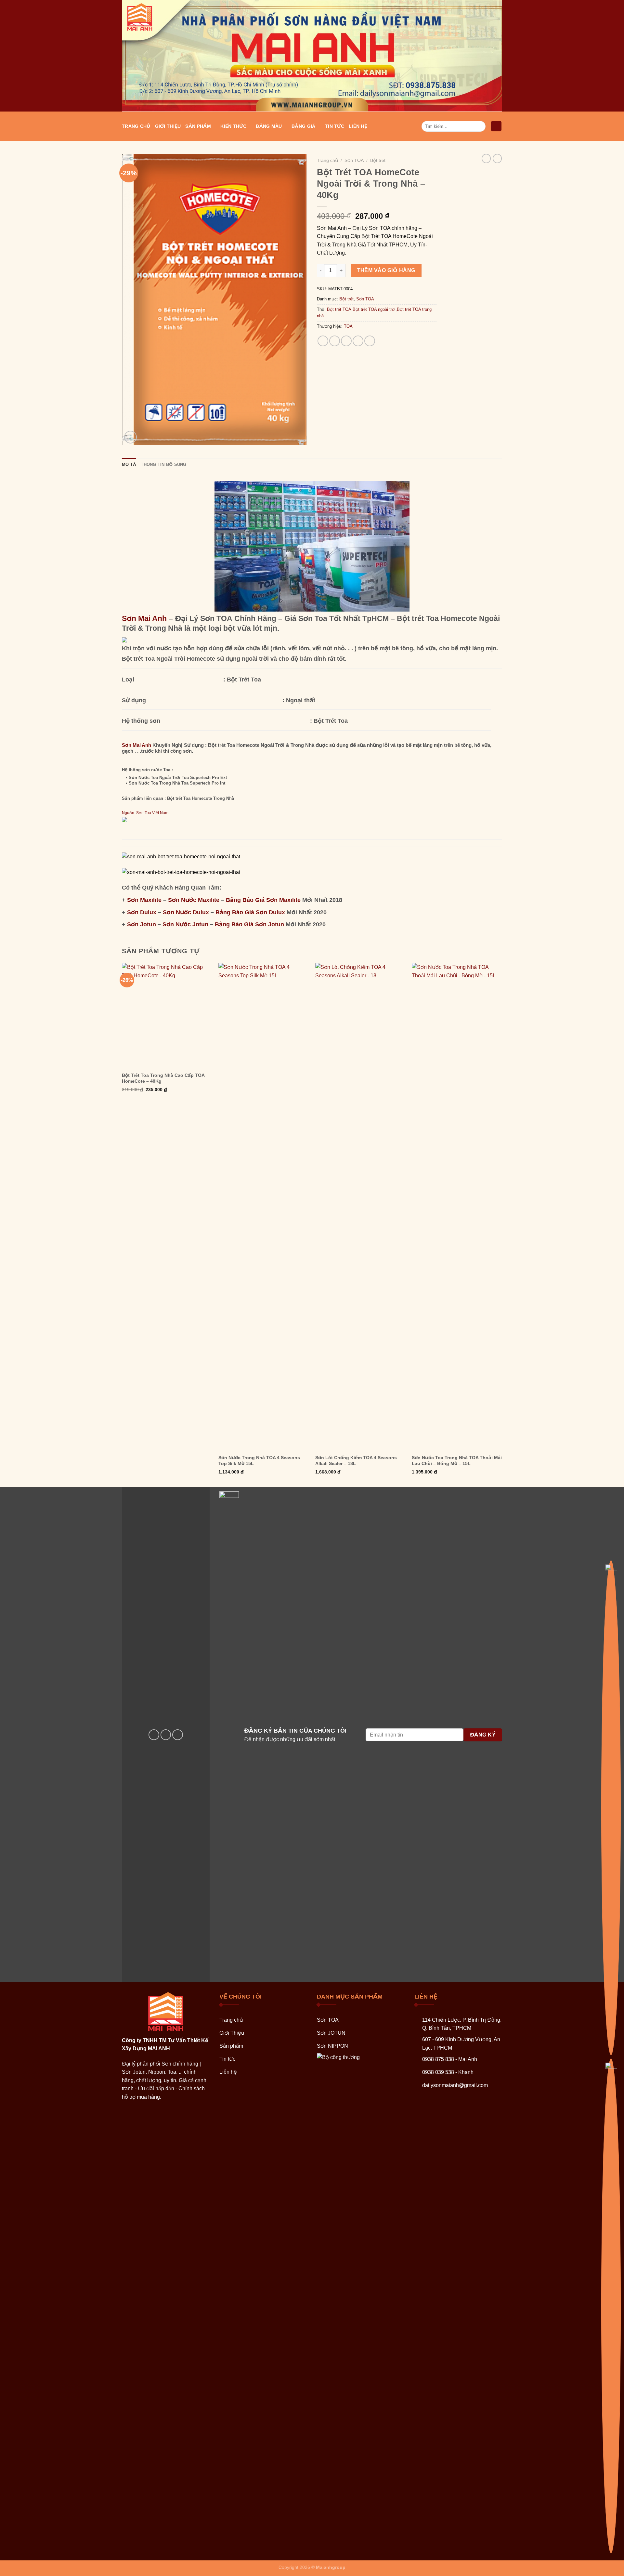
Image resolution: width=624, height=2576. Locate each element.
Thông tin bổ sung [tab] (163, 464)
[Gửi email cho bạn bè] (346, 341)
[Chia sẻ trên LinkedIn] (370, 341)
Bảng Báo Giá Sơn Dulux (250, 912)
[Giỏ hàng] (496, 126)
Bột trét (378, 160)
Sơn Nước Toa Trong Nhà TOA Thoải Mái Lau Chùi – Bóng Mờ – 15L (457, 1460)
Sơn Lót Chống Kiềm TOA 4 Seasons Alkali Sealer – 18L (356, 1460)
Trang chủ (136, 126)
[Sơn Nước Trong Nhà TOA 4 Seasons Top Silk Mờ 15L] (264, 1207)
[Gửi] (480, 126)
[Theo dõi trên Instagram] (166, 1735)
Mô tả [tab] (129, 464)
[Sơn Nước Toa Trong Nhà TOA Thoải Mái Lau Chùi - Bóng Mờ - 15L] (457, 1207)
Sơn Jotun (142, 924)
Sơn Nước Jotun (185, 924)
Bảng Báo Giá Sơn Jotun (249, 924)
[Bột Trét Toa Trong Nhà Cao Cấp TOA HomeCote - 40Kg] (167, 1016)
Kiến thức (233, 126)
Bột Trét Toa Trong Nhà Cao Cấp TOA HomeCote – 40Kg (163, 1078)
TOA (348, 326)
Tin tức (335, 126)
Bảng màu (269, 126)
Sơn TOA (354, 160)
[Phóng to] (130, 437)
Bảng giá (303, 126)
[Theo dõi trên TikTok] (178, 1735)
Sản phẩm (198, 126)
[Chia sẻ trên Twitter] (335, 341)
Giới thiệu (168, 126)
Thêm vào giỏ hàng (386, 270)
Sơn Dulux (142, 912)
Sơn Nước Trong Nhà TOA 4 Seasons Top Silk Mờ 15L (259, 1460)
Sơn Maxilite (144, 900)
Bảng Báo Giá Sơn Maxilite (263, 900)
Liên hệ (358, 126)
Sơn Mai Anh (144, 618)
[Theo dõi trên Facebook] (154, 1735)
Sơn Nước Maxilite (194, 900)
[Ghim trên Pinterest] (358, 341)
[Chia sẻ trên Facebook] (323, 341)
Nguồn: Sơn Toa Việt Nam (145, 813)
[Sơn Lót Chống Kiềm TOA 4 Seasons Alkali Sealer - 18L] (360, 1207)
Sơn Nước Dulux (186, 912)
